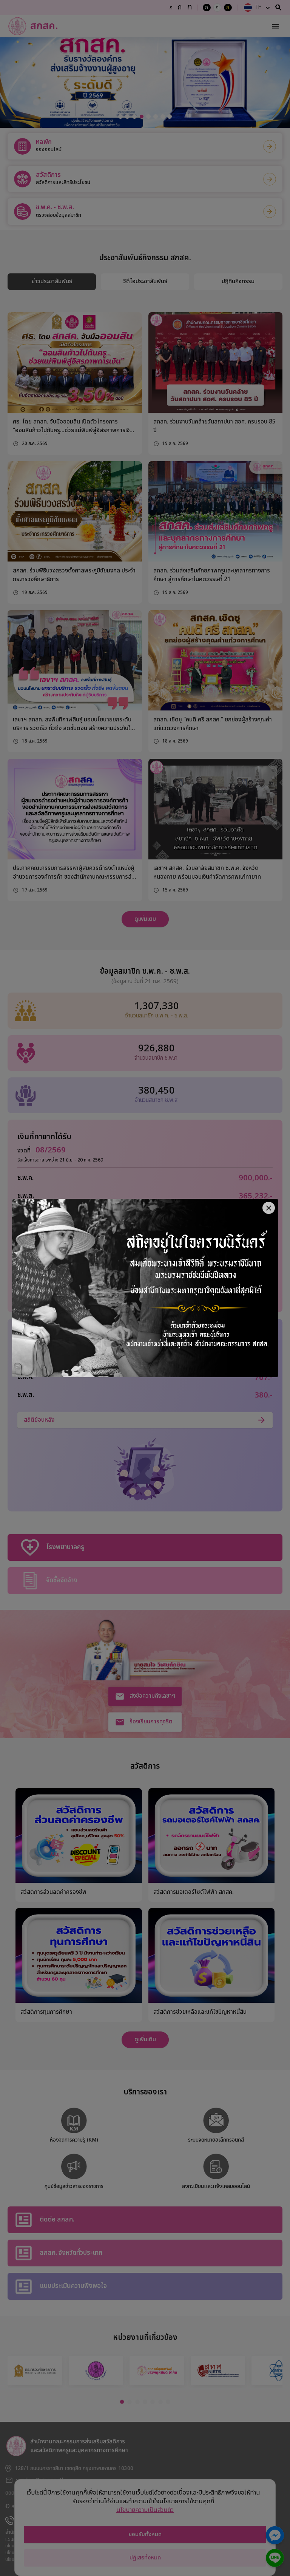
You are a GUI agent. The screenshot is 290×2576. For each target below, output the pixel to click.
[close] (269, 1208)
